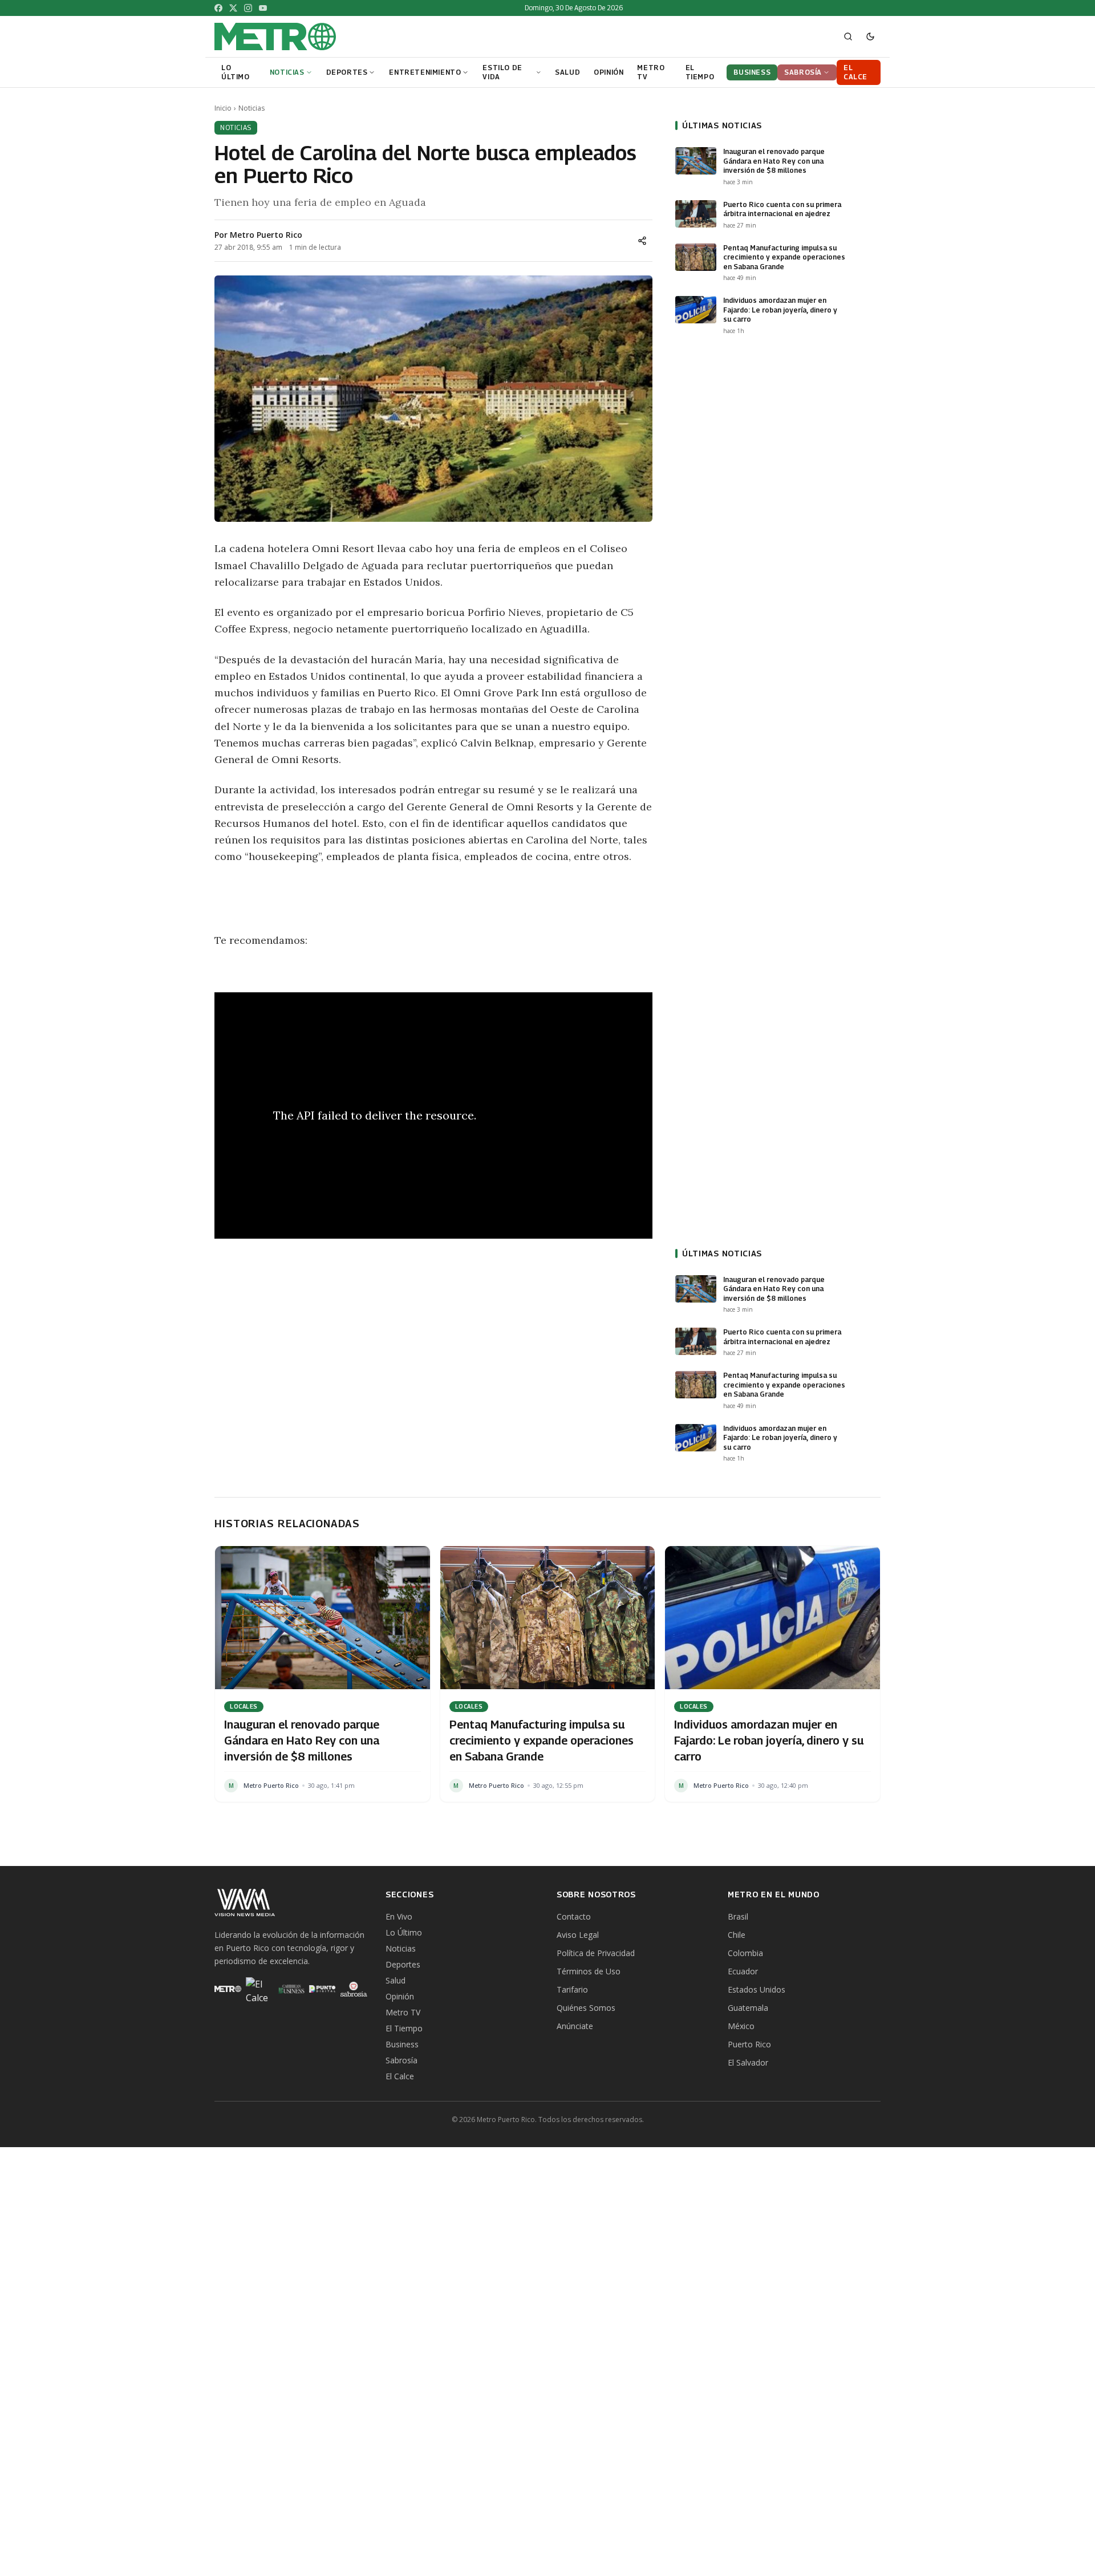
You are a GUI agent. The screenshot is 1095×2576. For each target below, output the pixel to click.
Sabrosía (401, 2060)
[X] (233, 8)
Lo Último (404, 1932)
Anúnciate (575, 2026)
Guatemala (748, 2008)
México (741, 2026)
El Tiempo (404, 2028)
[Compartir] (642, 241)
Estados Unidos (757, 1989)
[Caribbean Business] (291, 1989)
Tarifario (572, 1989)
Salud (396, 1980)
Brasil (738, 1916)
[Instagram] (248, 8)
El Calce (400, 2076)
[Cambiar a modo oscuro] (870, 36)
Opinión (400, 1996)
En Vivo (399, 1916)
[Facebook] (218, 8)
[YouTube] (263, 8)
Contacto (574, 1916)
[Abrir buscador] (848, 36)
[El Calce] (259, 1989)
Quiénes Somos (586, 2008)
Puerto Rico (749, 2044)
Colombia (745, 1953)
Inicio (223, 108)
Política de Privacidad (596, 1953)
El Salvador (748, 2062)
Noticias (252, 108)
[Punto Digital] (323, 1989)
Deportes (403, 1964)
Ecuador (743, 1971)
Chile (737, 1935)
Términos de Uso (589, 1971)
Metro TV (403, 2012)
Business (402, 2044)
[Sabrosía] (354, 1989)
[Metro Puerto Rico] (228, 1989)
